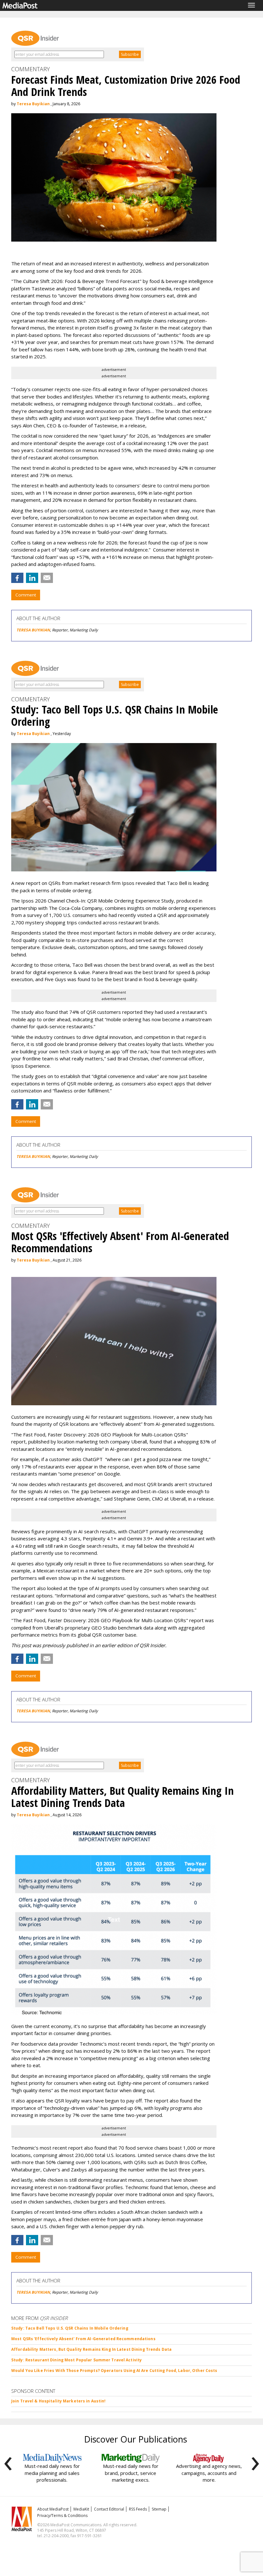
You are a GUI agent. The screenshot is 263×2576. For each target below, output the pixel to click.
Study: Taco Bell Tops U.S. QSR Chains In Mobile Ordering (70, 2328)
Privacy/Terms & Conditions (62, 2516)
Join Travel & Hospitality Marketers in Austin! (59, 2401)
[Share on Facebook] (17, 578)
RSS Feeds (138, 2509)
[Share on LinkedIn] (32, 578)
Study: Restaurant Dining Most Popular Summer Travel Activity (76, 2360)
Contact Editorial (109, 2509)
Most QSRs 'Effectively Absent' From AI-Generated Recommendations (83, 2339)
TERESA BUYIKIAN (33, 630)
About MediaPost (53, 2509)
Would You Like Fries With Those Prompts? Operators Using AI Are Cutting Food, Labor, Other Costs (114, 2371)
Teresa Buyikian (33, 104)
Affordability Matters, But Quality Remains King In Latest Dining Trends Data (91, 2349)
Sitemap (159, 2509)
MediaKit (81, 2509)
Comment (26, 595)
